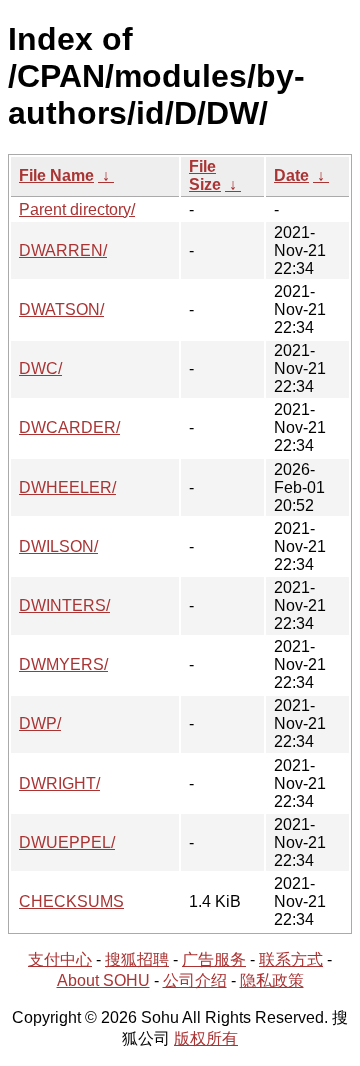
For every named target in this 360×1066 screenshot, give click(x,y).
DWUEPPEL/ (67, 842)
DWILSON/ (58, 546)
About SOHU (103, 980)
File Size (205, 175)
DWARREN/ (63, 250)
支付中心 (60, 959)
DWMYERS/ (63, 664)
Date (291, 175)
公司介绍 (195, 980)
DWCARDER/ (69, 427)
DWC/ (40, 368)
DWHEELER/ (67, 487)
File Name (56, 175)
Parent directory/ (77, 209)
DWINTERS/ (64, 605)
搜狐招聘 (137, 959)
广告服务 (214, 959)
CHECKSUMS (71, 901)
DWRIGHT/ (59, 783)
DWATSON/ (61, 309)
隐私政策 (272, 980)
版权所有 (206, 1038)
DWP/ (40, 723)
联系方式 (291, 959)
